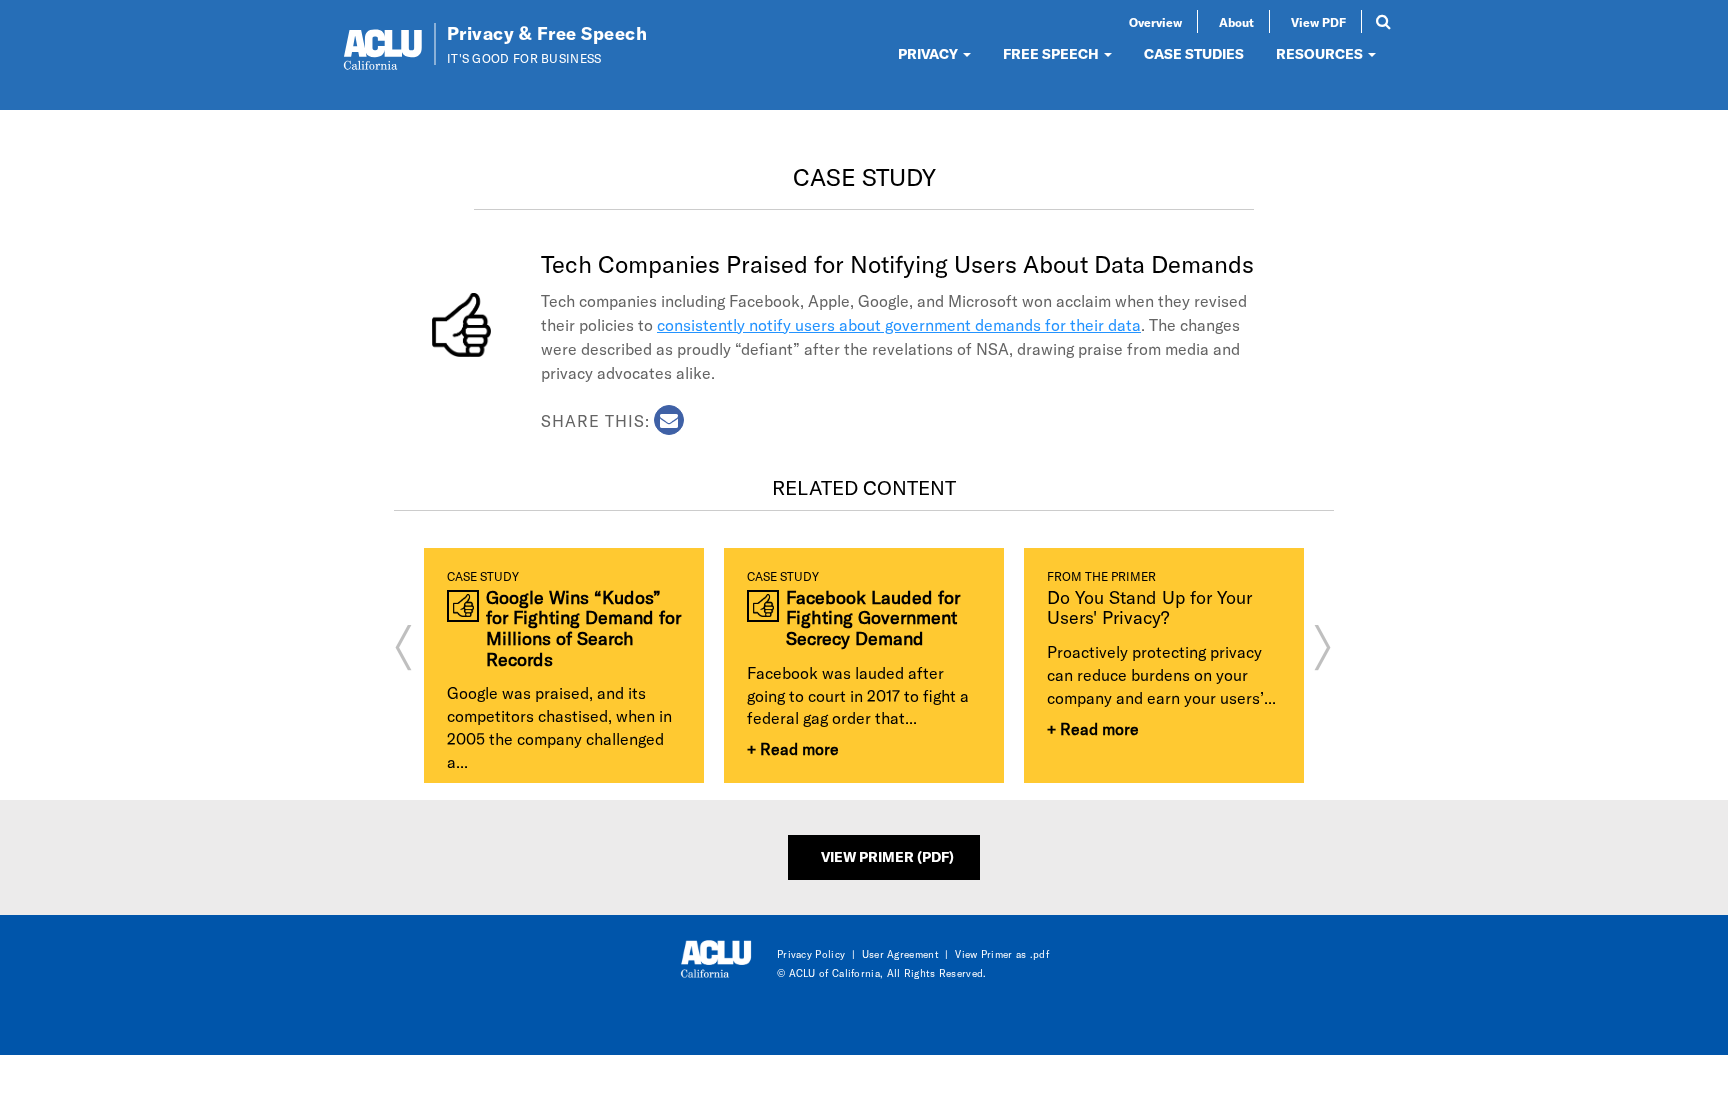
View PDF (1318, 22)
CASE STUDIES (1194, 53)
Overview (1155, 22)
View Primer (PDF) (887, 856)
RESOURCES (1321, 53)
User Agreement (900, 954)
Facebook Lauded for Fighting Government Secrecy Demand (873, 618)
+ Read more (793, 748)
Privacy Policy (811, 954)
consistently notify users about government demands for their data (899, 324)
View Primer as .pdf (1002, 954)
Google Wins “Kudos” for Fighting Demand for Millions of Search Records (583, 628)
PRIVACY (929, 53)
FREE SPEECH (1052, 53)
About (1236, 22)
